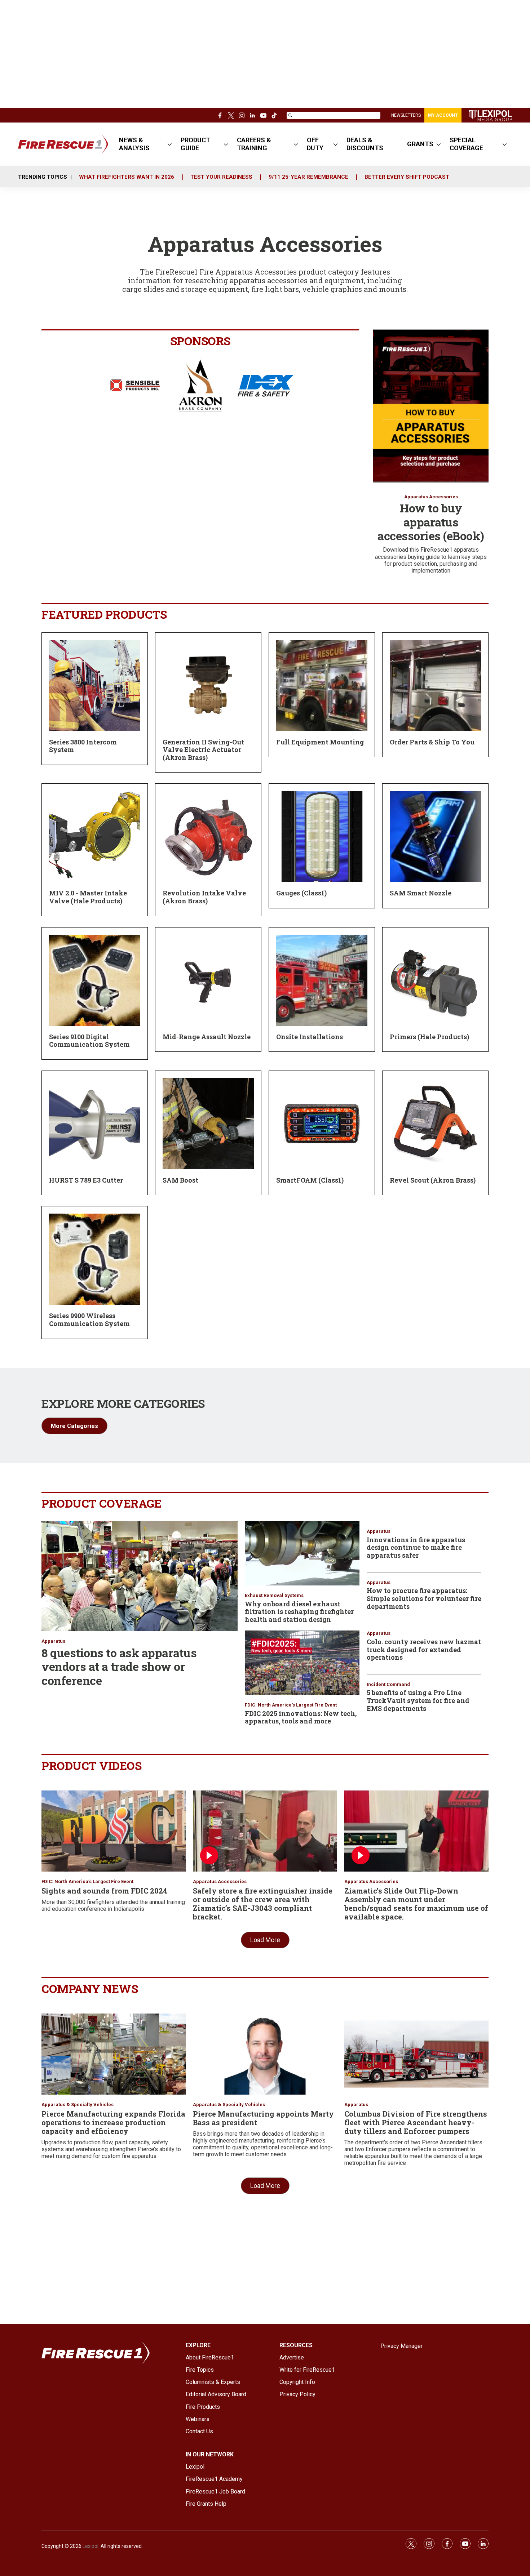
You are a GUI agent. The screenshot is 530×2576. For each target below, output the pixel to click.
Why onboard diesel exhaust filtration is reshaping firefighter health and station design (299, 1612)
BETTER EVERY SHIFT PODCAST (407, 177)
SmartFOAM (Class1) (310, 1180)
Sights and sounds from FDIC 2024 (104, 1891)
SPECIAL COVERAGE (466, 144)
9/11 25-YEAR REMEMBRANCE (308, 177)
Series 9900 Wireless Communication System (89, 1320)
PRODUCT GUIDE (195, 144)
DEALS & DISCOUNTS (365, 144)
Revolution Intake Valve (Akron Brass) (204, 897)
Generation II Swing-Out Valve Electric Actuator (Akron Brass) (203, 750)
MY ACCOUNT (443, 115)
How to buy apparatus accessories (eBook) (431, 522)
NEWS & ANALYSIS (134, 144)
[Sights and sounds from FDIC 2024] (114, 1831)
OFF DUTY (315, 144)
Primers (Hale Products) (429, 1037)
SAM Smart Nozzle (421, 893)
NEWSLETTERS (406, 115)
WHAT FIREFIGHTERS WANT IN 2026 (127, 177)
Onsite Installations (310, 1037)
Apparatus (53, 1641)
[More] (170, 144)
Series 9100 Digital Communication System (89, 1041)
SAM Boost (180, 1180)
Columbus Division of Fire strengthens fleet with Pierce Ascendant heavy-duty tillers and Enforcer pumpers (416, 2122)
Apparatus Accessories (431, 497)
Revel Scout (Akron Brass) (433, 1180)
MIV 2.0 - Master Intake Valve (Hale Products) (88, 897)
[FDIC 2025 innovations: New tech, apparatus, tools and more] (302, 1663)
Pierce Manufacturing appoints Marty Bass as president (263, 2118)
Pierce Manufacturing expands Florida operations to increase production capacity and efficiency (113, 2122)
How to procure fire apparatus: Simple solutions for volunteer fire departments (424, 1598)
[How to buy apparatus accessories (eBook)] (431, 406)
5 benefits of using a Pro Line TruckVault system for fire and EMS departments (418, 1700)
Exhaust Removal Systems (274, 1595)
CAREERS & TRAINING (254, 144)
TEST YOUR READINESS (221, 177)
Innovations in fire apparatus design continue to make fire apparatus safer (416, 1547)
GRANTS (420, 144)
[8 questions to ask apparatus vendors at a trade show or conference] (140, 1576)
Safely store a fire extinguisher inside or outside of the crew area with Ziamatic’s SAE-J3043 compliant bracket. (263, 1904)
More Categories (74, 1426)
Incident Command (388, 1684)
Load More (265, 1940)
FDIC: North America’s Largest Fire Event (291, 1705)
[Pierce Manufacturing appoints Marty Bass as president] (265, 2054)
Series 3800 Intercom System (83, 746)
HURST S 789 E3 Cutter (86, 1180)
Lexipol (90, 2546)
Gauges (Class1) (301, 893)
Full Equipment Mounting (320, 742)
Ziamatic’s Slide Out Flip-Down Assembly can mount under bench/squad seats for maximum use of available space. (416, 1904)
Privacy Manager (401, 2346)
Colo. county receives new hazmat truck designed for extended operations (424, 1649)
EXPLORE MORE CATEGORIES (123, 1403)
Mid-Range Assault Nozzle (207, 1037)
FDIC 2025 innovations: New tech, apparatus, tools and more (301, 1717)
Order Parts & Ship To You (432, 742)
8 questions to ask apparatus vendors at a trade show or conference (119, 1667)
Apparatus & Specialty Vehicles (78, 2105)
